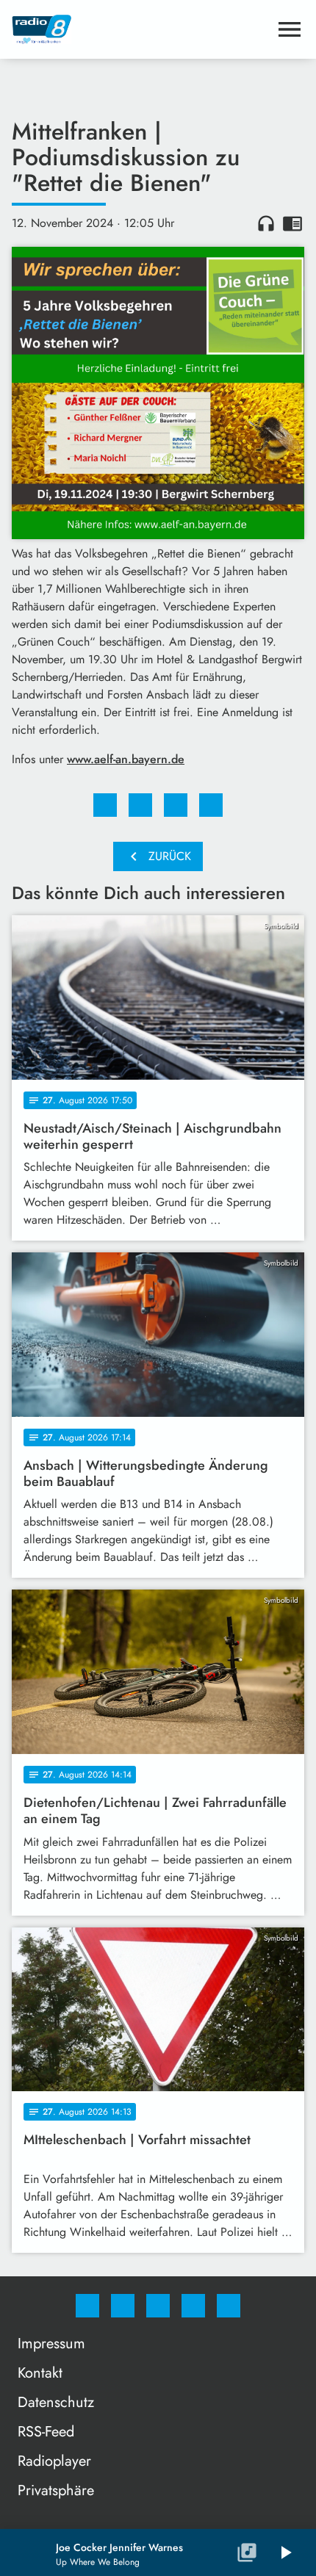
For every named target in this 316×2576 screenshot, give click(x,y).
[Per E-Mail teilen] (211, 805)
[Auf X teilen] (140, 805)
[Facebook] (87, 2306)
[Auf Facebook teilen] (105, 805)
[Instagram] (123, 2306)
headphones (266, 223)
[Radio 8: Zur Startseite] (140, 29)
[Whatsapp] (158, 2306)
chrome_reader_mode (292, 223)
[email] (229, 2306)
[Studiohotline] (193, 2306)
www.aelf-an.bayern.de (126, 759)
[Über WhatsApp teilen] (176, 805)
